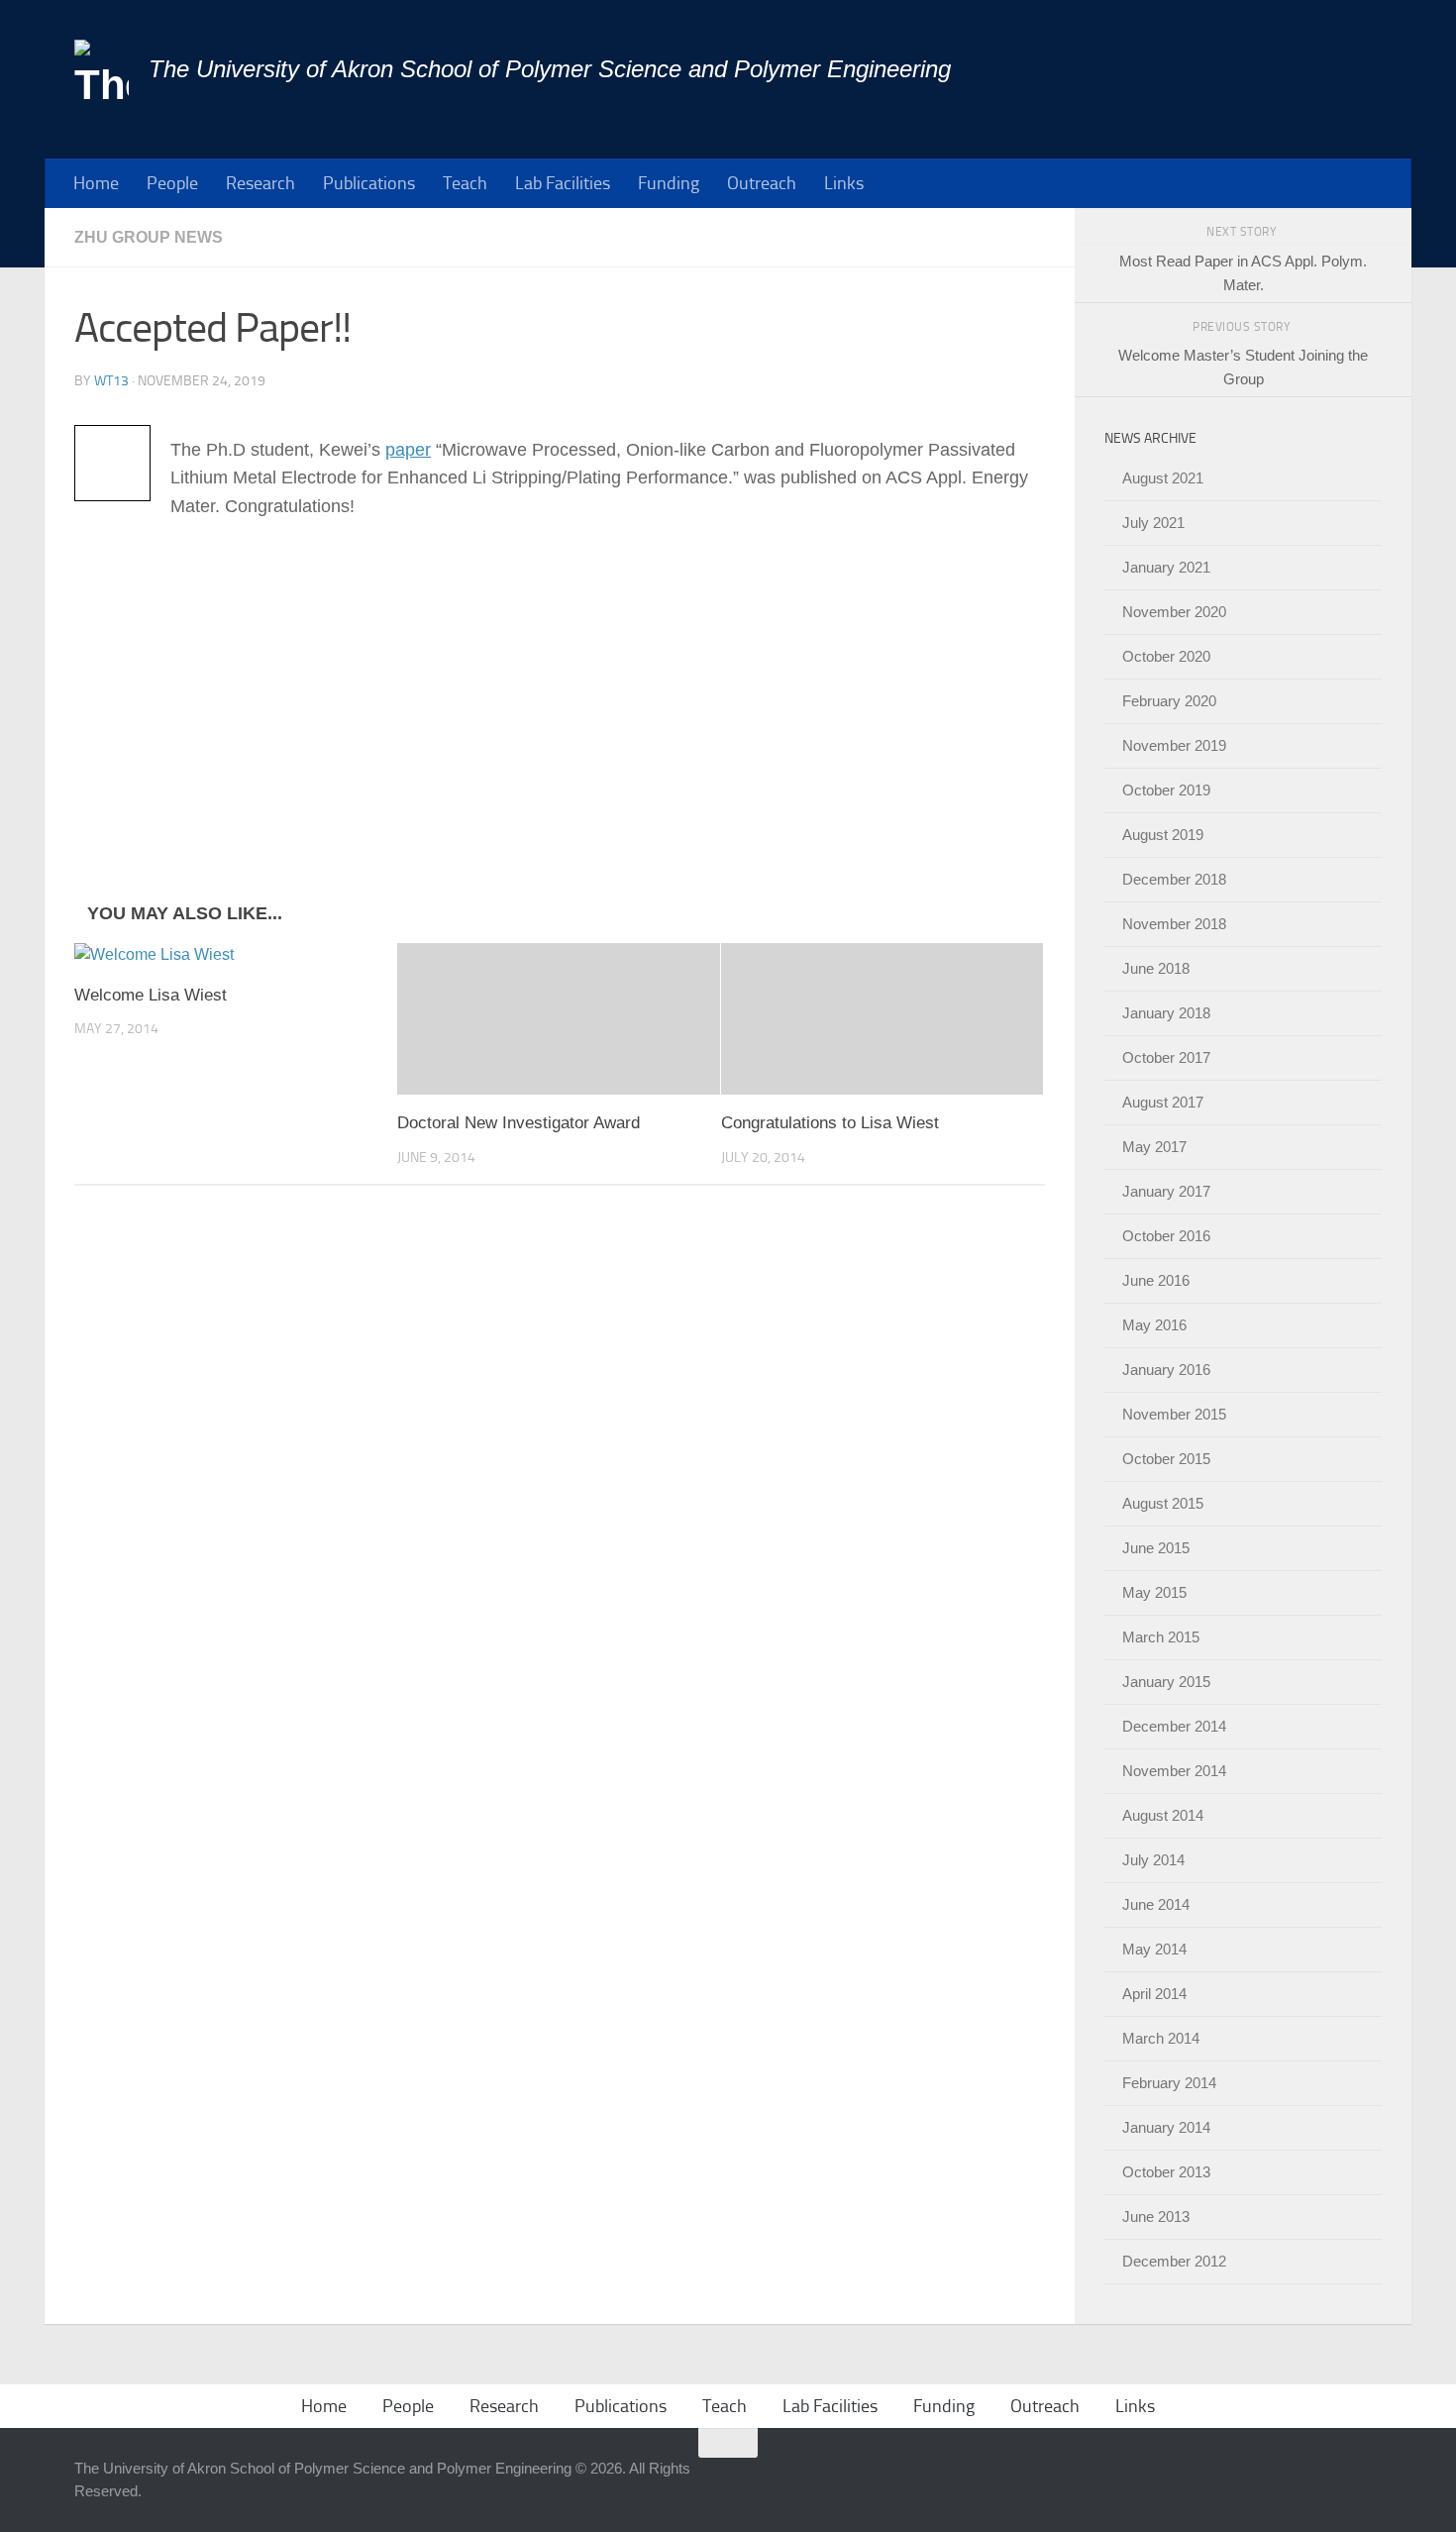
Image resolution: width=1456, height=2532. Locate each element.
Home (96, 183)
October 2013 (1166, 2172)
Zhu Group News (149, 237)
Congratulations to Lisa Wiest (830, 1123)
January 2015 (1166, 1682)
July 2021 (1153, 523)
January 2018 (1166, 1013)
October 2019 (1166, 790)
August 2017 (1163, 1102)
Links (844, 183)
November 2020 (1174, 612)
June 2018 (1156, 968)
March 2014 (1161, 2038)
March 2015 (1161, 1637)
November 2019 (1174, 745)
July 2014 (1153, 1860)
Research (260, 183)
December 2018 (1174, 879)
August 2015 (1163, 1503)
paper (408, 450)
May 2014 (1154, 1949)
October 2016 (1166, 1236)
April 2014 (1154, 1994)
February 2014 (1169, 2083)
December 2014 (1174, 1726)
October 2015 (1166, 1459)
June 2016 (1156, 1280)
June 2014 (1156, 1904)
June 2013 (1156, 2216)
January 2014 (1166, 2127)
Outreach (762, 183)
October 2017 (1166, 1057)
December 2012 (1174, 2261)
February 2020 (1169, 701)
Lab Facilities (563, 183)
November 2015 (1174, 1414)
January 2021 (1166, 567)
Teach (465, 183)
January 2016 (1166, 1370)
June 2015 (1156, 1548)
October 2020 (1166, 656)
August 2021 (1163, 478)
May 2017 (1154, 1147)
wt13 (111, 381)
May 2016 (1154, 1325)
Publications (369, 183)
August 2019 (1163, 835)
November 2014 (1174, 1771)
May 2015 (1154, 1592)
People (172, 183)
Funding (669, 183)
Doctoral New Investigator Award (519, 1123)
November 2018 (1174, 924)
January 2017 (1166, 1191)
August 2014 (1163, 1815)
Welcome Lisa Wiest (151, 995)
